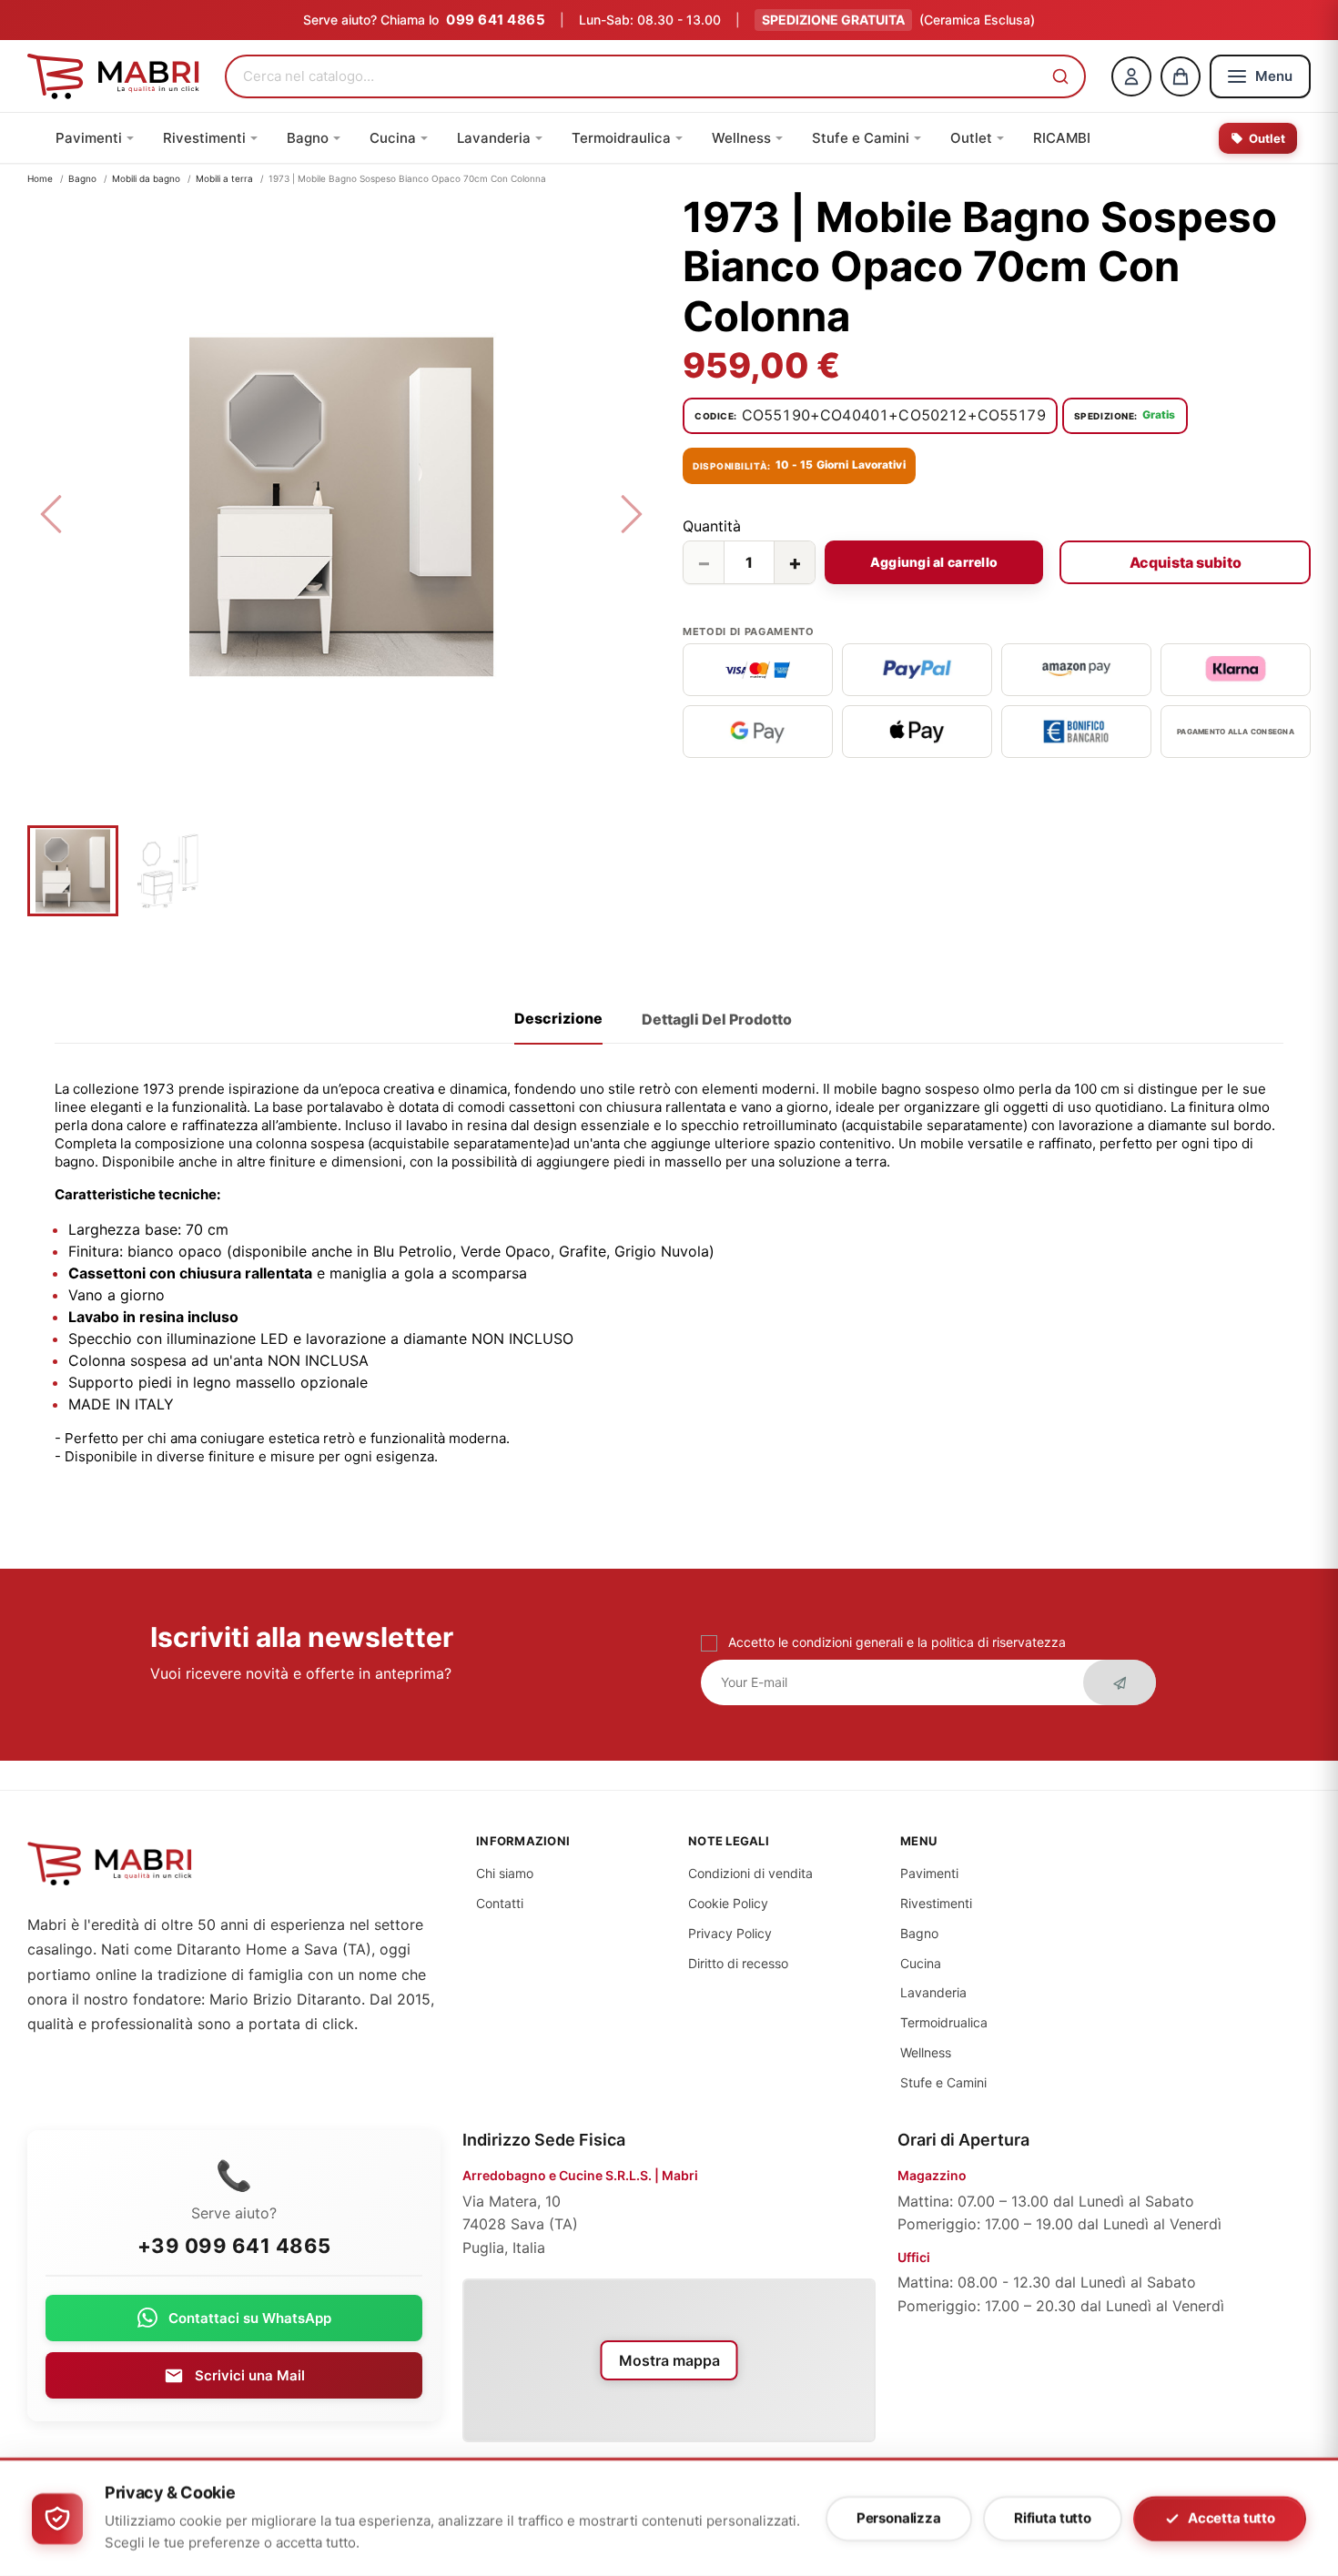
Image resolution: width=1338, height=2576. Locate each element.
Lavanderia (933, 1992)
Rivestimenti (936, 1903)
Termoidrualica (944, 2022)
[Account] (1131, 76)
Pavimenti (929, 1873)
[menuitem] (95, 138)
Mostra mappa (669, 2360)
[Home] (113, 76)
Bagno (919, 1933)
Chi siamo (505, 1873)
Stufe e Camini (943, 2082)
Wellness (926, 2052)
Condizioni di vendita (750, 1873)
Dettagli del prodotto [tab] (717, 1019)
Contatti (500, 1903)
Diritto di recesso (738, 1963)
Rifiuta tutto (1053, 2518)
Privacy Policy (730, 1933)
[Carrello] (1181, 76)
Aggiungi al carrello (934, 562)
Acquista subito (1186, 562)
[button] (1060, 76)
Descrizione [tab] (558, 1018)
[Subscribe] (1120, 1682)
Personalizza (899, 2518)
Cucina (921, 1963)
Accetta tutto (1232, 2518)
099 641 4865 (496, 20)
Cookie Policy (728, 1903)
